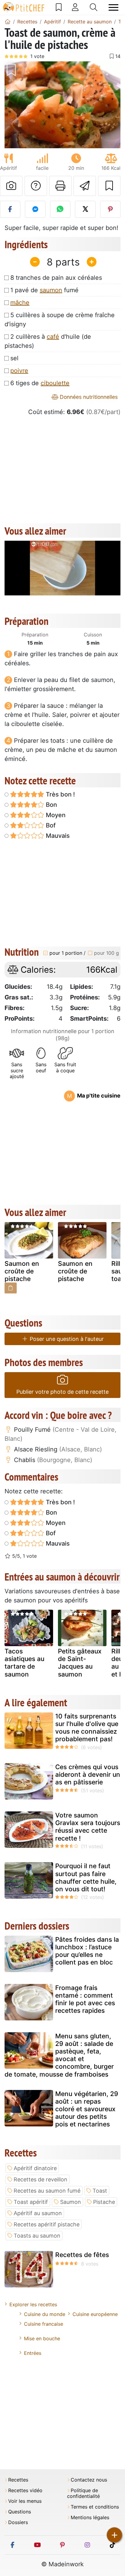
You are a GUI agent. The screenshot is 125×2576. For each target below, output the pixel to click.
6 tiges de (40, 383)
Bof (50, 825)
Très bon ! (60, 794)
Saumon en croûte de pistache (22, 1271)
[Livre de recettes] (59, 7)
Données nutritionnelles (88, 397)
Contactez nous (89, 2480)
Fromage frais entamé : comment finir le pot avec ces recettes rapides (85, 1999)
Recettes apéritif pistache (47, 2224)
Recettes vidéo (25, 2490)
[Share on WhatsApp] (60, 209)
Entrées (33, 2353)
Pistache (104, 2202)
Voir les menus (25, 2501)
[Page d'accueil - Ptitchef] (8, 22)
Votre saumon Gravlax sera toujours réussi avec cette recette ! (88, 1827)
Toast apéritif (31, 2202)
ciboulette (55, 383)
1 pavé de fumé (44, 290)
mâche (20, 303)
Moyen (55, 815)
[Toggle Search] (94, 7)
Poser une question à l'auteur (66, 1339)
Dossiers (18, 2522)
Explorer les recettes (33, 2304)
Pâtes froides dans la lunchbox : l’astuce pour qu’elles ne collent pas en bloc (87, 1951)
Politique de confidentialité (83, 2493)
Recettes (18, 2480)
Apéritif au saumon (38, 2213)
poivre (19, 371)
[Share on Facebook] (10, 209)
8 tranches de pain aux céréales (56, 278)
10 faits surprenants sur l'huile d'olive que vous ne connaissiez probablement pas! (87, 1728)
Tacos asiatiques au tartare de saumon (24, 1663)
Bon (51, 805)
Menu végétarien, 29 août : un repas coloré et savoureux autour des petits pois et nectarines (87, 2109)
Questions (20, 2512)
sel (14, 358)
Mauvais (57, 836)
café (53, 337)
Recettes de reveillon (41, 2179)
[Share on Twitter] (85, 209)
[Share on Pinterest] (110, 209)
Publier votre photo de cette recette (62, 1392)
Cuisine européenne (95, 2314)
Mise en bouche (42, 2338)
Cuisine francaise (44, 2324)
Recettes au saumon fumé (47, 2191)
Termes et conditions (95, 2507)
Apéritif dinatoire (35, 2168)
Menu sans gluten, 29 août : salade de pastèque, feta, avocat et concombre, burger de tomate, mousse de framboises (59, 2055)
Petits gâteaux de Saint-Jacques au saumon (80, 1663)
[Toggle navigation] (113, 7)
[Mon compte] (75, 7)
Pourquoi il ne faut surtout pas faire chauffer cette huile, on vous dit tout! (86, 1877)
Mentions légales (90, 2518)
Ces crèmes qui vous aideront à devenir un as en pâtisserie (88, 1774)
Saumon (71, 2202)
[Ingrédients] (11, 1288)
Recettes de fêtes (82, 2255)
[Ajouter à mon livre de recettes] (109, 186)
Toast (100, 2191)
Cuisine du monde (45, 2314)
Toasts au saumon (37, 2236)
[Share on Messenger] (35, 209)
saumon (51, 290)
